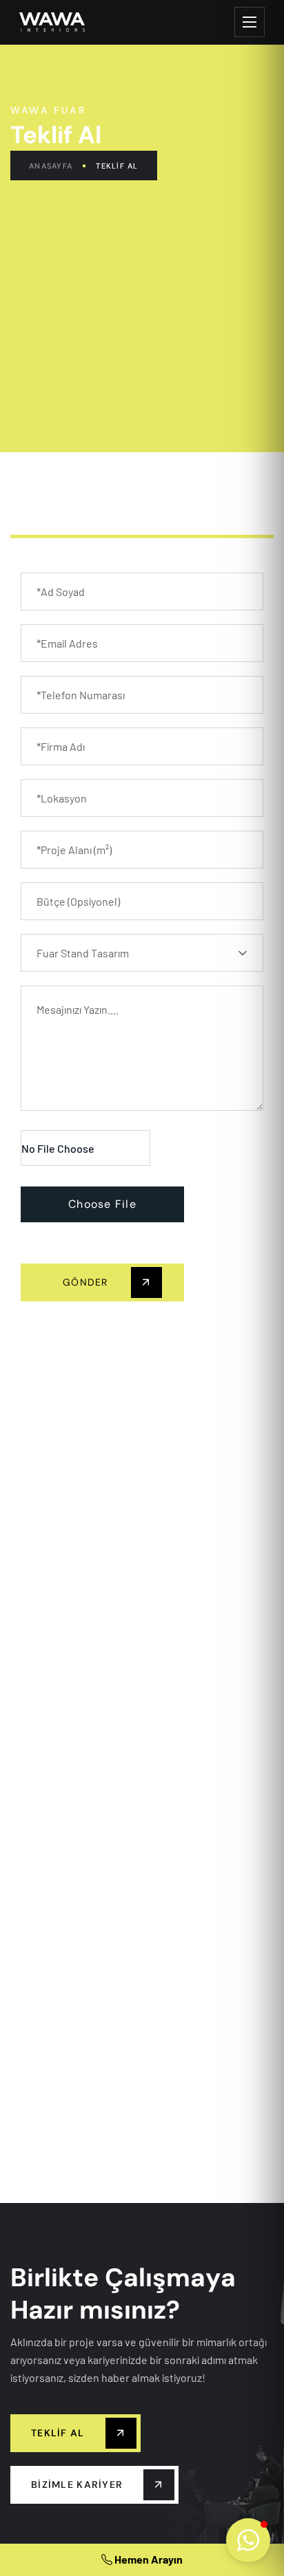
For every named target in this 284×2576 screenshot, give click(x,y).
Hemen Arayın (148, 2559)
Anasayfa (51, 166)
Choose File (102, 1204)
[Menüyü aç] (250, 22)
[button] (248, 2540)
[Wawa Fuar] (52, 22)
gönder (87, 1282)
